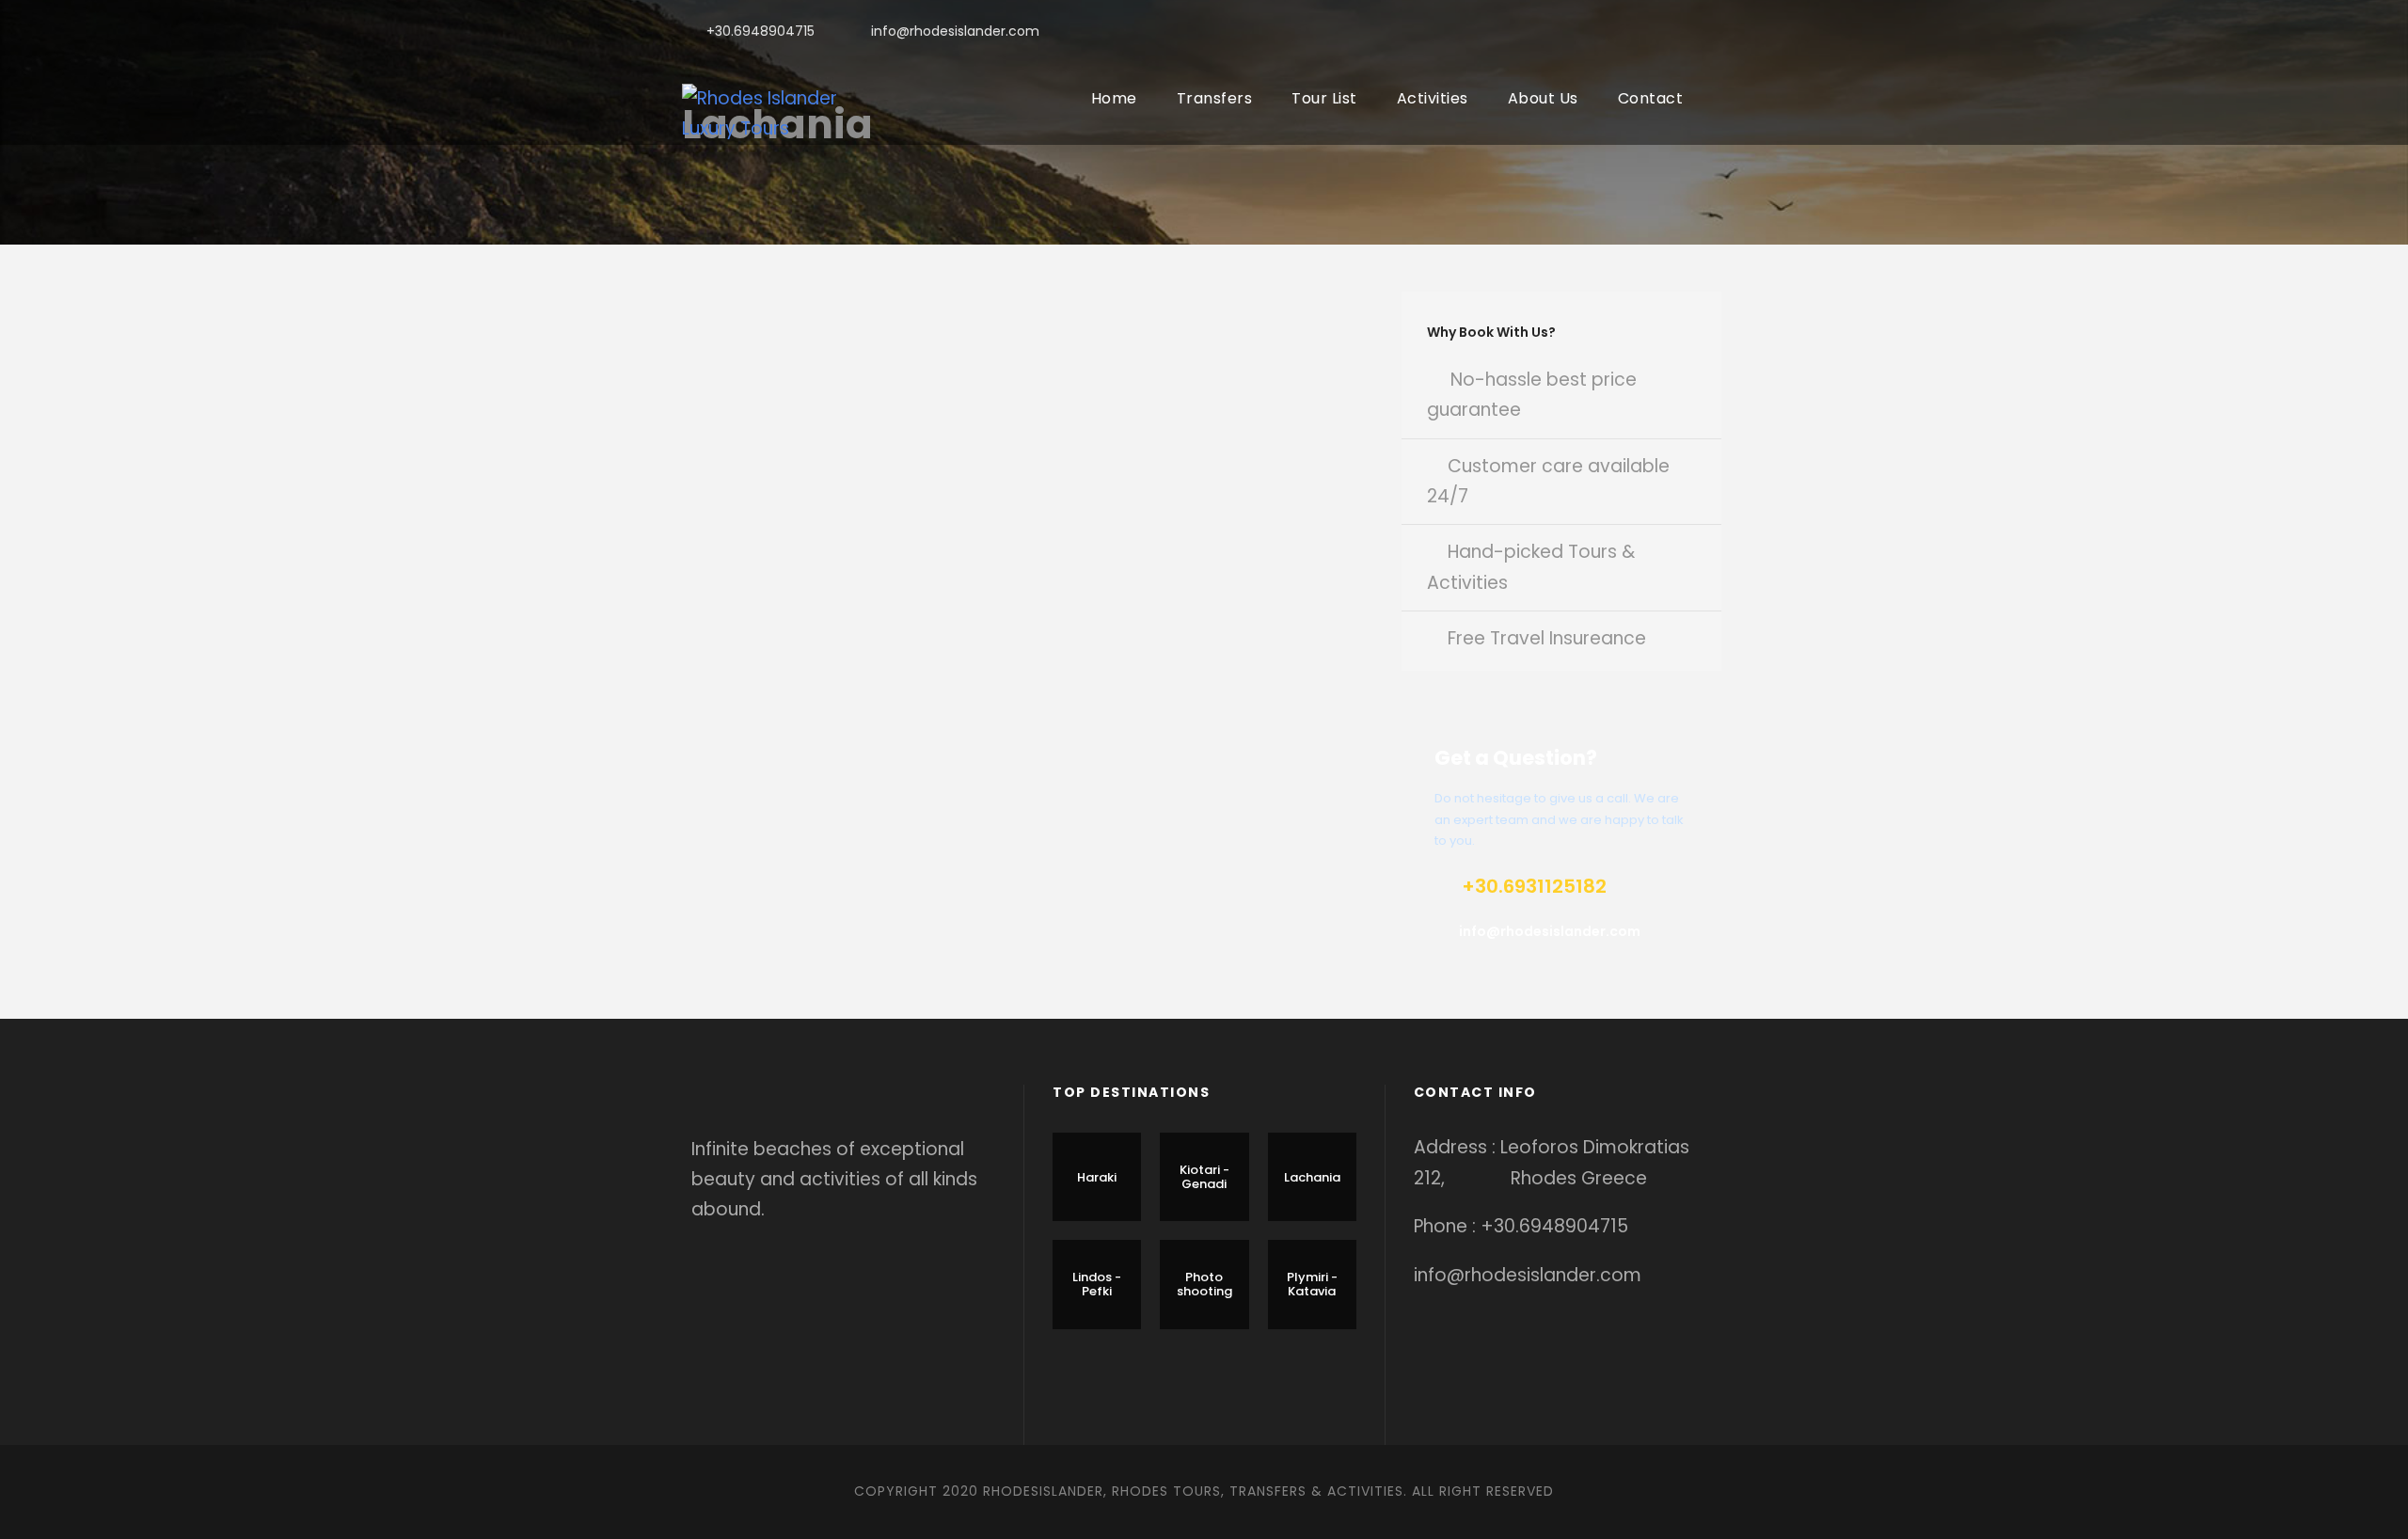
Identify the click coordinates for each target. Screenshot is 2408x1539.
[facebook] (1631, 31)
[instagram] (1721, 31)
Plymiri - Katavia (1312, 1285)
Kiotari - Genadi (1204, 1177)
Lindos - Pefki (1097, 1285)
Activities (1433, 98)
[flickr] (1661, 31)
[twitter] (1691, 31)
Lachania (1312, 1177)
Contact (1651, 98)
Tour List (1324, 98)
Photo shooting (1204, 1285)
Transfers (1215, 98)
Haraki (1097, 1177)
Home (1114, 98)
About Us (1543, 98)
